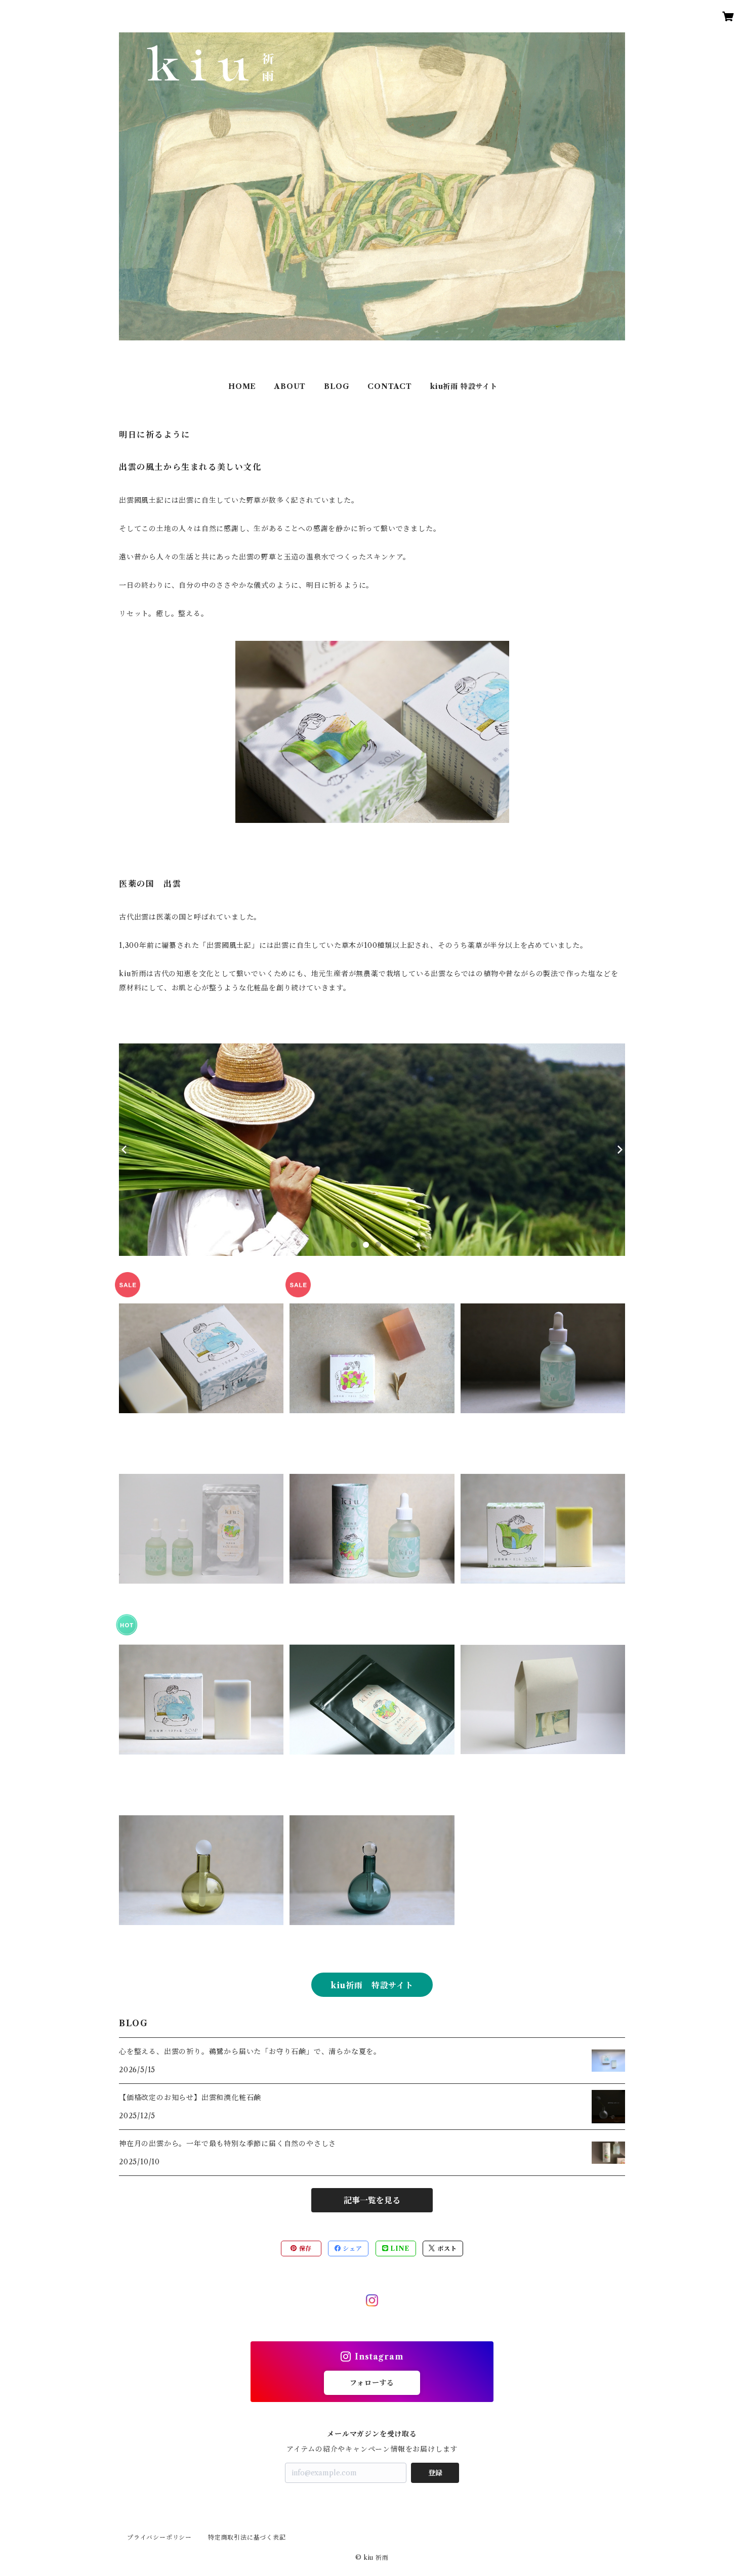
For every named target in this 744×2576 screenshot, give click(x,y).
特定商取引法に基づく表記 (247, 2537)
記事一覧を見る (372, 2200)
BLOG (337, 386)
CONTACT (390, 386)
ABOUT (290, 386)
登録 (435, 2473)
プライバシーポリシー (159, 2537)
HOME (242, 386)
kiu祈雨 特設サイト (464, 386)
